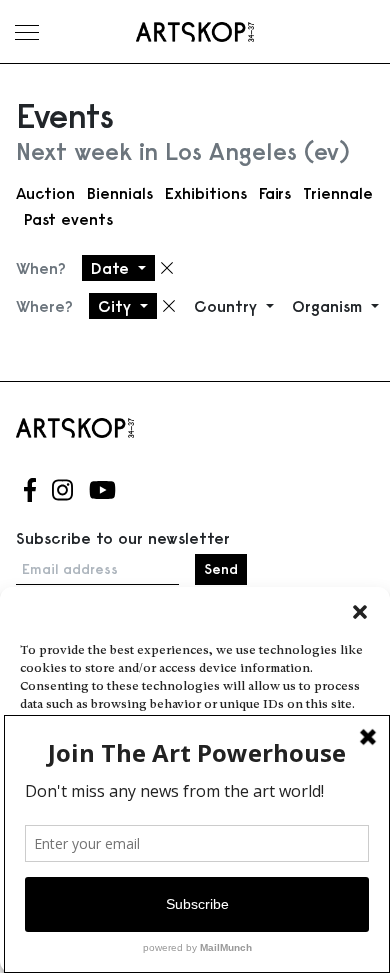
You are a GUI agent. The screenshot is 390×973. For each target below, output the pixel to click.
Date (112, 268)
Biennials (120, 193)
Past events (68, 219)
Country (228, 306)
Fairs (275, 193)
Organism (329, 306)
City (117, 306)
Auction (45, 193)
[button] (360, 612)
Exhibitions (206, 193)
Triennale (338, 193)
